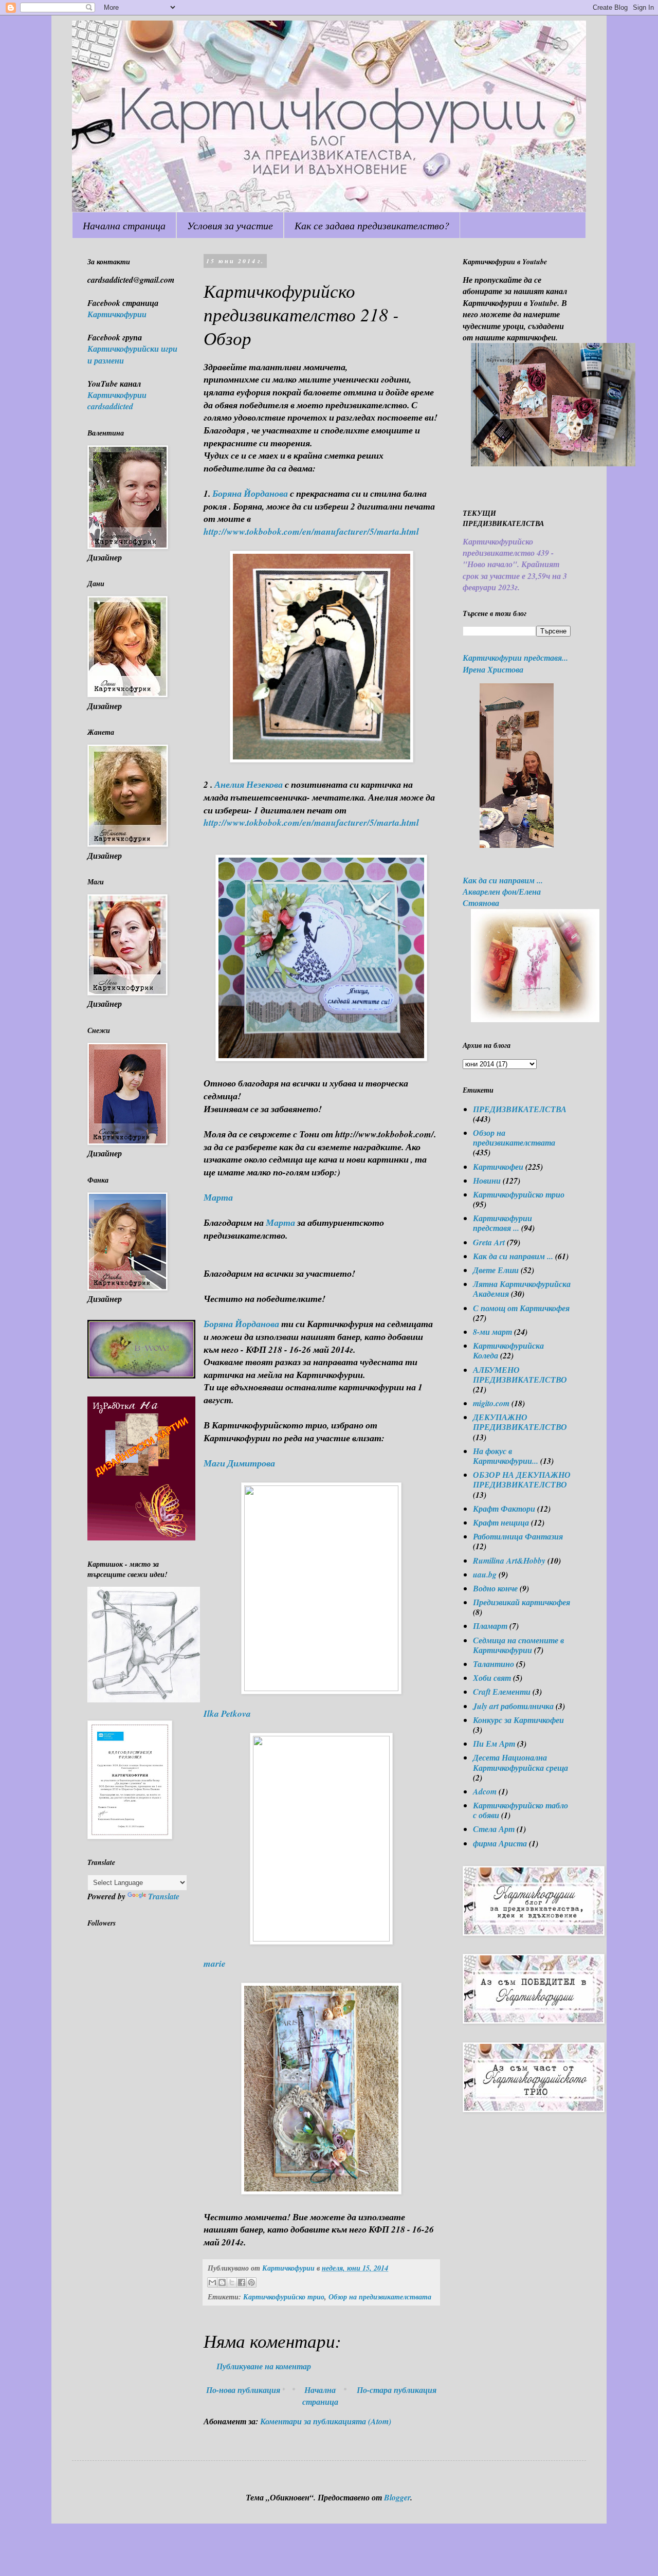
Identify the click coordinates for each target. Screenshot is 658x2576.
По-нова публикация (243, 2390)
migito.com (491, 1403)
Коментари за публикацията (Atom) (326, 2421)
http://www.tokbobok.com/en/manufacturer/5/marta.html (311, 531)
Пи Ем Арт (494, 1744)
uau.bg (485, 1574)
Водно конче (495, 1588)
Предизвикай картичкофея (522, 1602)
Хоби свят (492, 1678)
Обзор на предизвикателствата (380, 2297)
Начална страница (124, 225)
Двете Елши (496, 1270)
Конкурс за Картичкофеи (518, 1720)
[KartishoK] (144, 1699)
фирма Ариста (500, 1843)
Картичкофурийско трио (284, 2297)
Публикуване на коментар (264, 2366)
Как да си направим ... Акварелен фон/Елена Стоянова (503, 892)
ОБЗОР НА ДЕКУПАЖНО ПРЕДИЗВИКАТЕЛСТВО (522, 1480)
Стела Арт (494, 1829)
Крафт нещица (501, 1522)
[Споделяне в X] (232, 2282)
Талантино (493, 1664)
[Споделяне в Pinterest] (251, 2282)
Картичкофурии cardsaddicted (117, 401)
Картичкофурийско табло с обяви (520, 1810)
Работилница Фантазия (518, 1536)
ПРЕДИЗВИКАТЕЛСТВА (520, 1109)
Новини (487, 1181)
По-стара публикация (397, 2390)
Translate (164, 1896)
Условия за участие (230, 225)
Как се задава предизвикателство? (372, 225)
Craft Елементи (502, 1692)
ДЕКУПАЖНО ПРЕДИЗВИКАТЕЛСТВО (520, 1422)
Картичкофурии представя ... (502, 1223)
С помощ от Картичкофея (521, 1308)
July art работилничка (513, 1706)
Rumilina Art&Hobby (509, 1561)
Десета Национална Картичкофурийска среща (520, 1762)
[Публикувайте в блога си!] (222, 2282)
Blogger (397, 2497)
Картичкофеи (498, 1167)
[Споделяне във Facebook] (242, 2282)
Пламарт (490, 1626)
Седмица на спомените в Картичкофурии (518, 1645)
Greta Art (489, 1242)
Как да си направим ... (513, 1256)
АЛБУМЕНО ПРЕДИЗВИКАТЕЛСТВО (520, 1375)
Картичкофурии (117, 314)
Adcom (485, 1791)
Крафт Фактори (504, 1509)
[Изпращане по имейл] (212, 2282)
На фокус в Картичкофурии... (506, 1456)
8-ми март (492, 1332)
